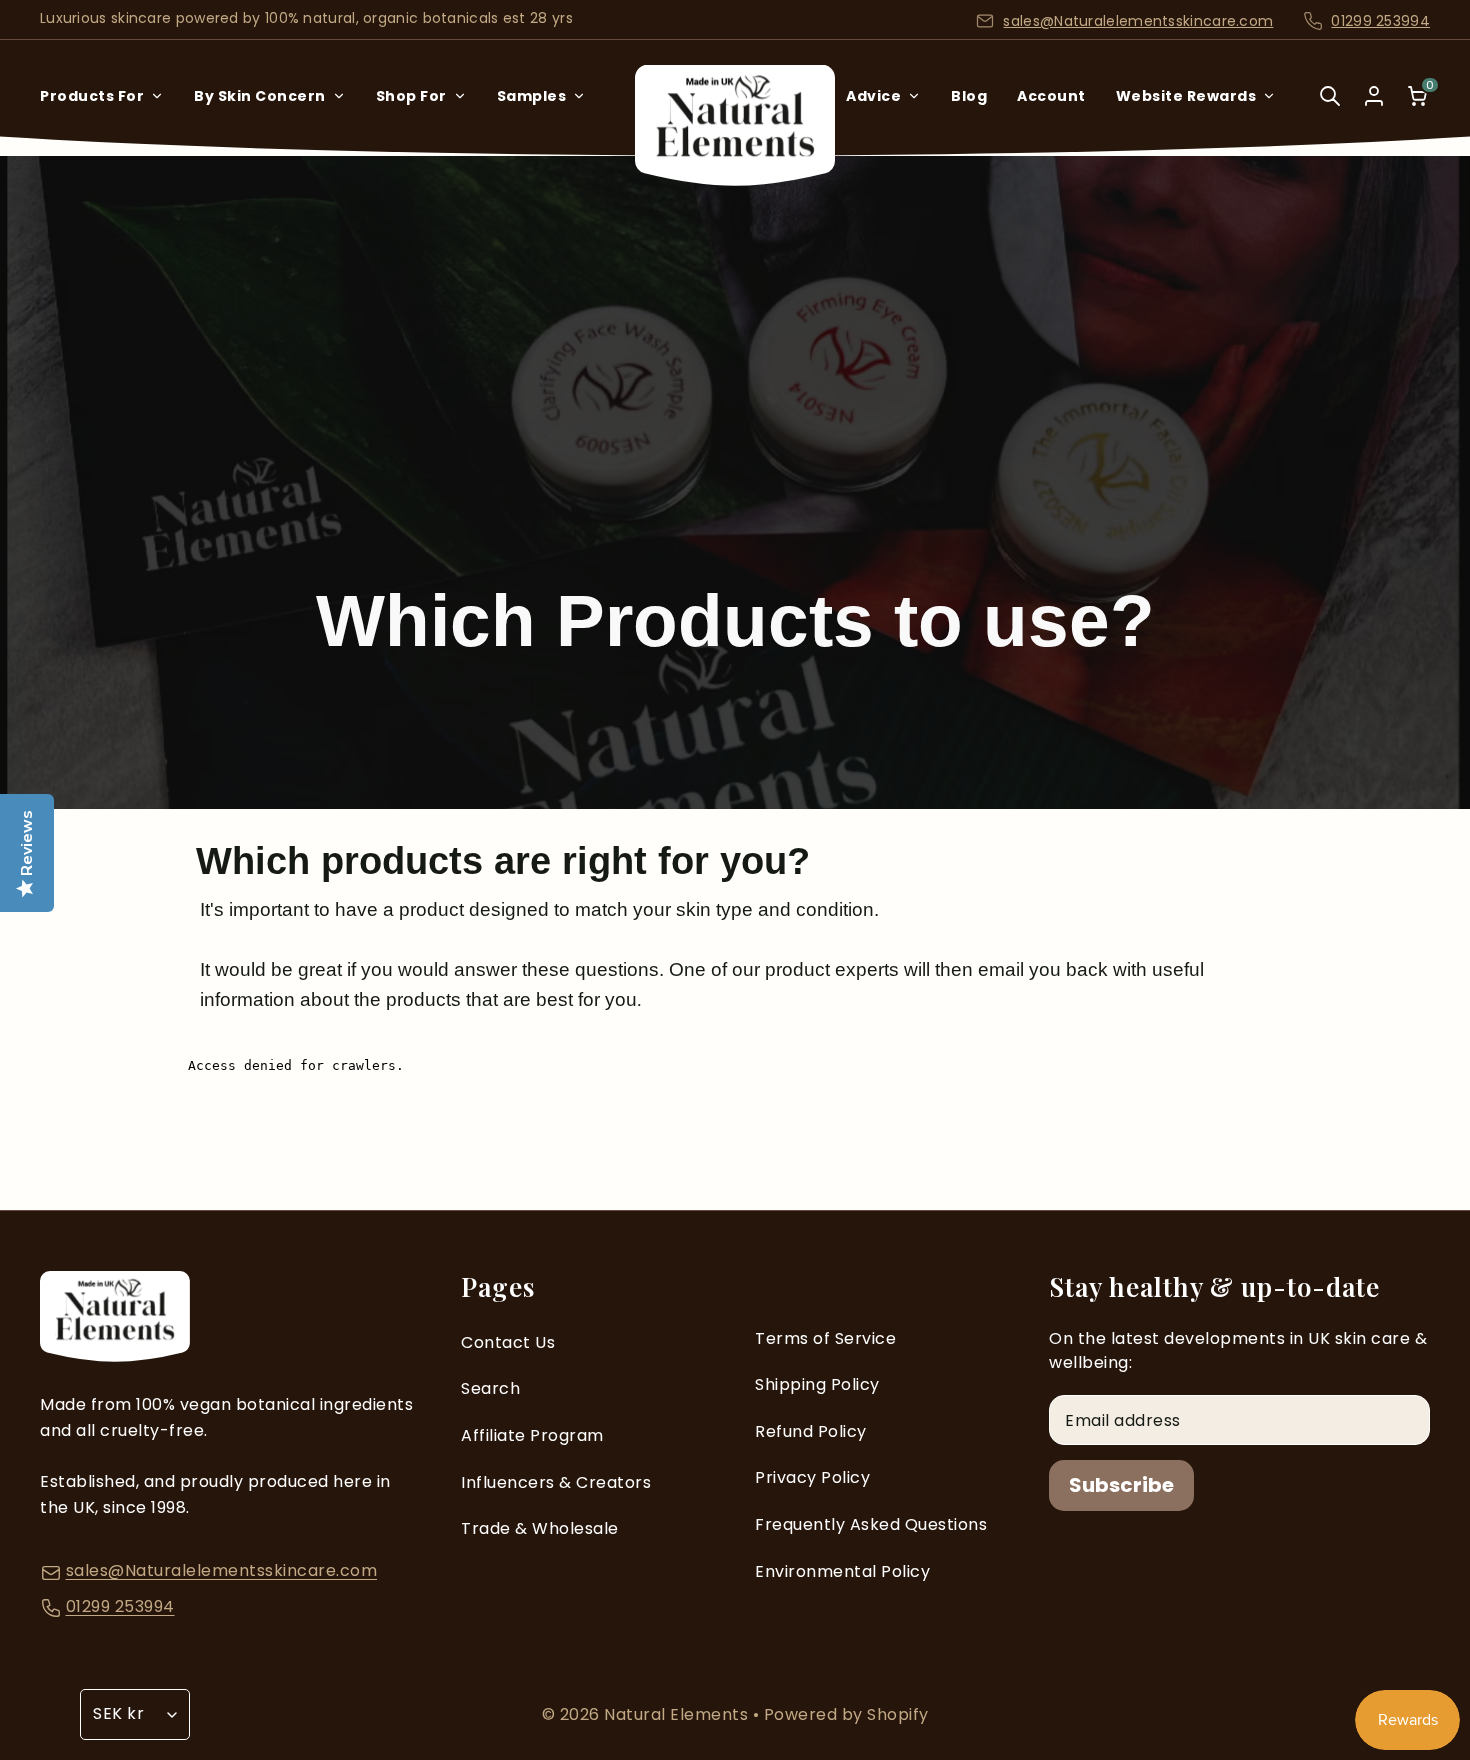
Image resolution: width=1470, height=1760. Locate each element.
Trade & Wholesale (540, 1528)
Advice (873, 96)
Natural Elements (678, 1714)
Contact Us (508, 1342)
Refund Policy (811, 1431)
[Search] (1330, 109)
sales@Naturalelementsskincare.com (1138, 21)
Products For (92, 96)
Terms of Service (825, 1338)
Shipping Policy (817, 1384)
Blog (969, 96)
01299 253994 (1380, 21)
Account (1051, 96)
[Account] (1374, 96)
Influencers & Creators (556, 1482)
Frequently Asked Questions (871, 1524)
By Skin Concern (260, 96)
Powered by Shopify (846, 1714)
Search (490, 1388)
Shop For (411, 96)
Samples (532, 96)
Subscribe (1121, 1485)
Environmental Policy (842, 1571)
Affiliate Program (532, 1435)
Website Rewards (1186, 96)
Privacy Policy (812, 1477)
